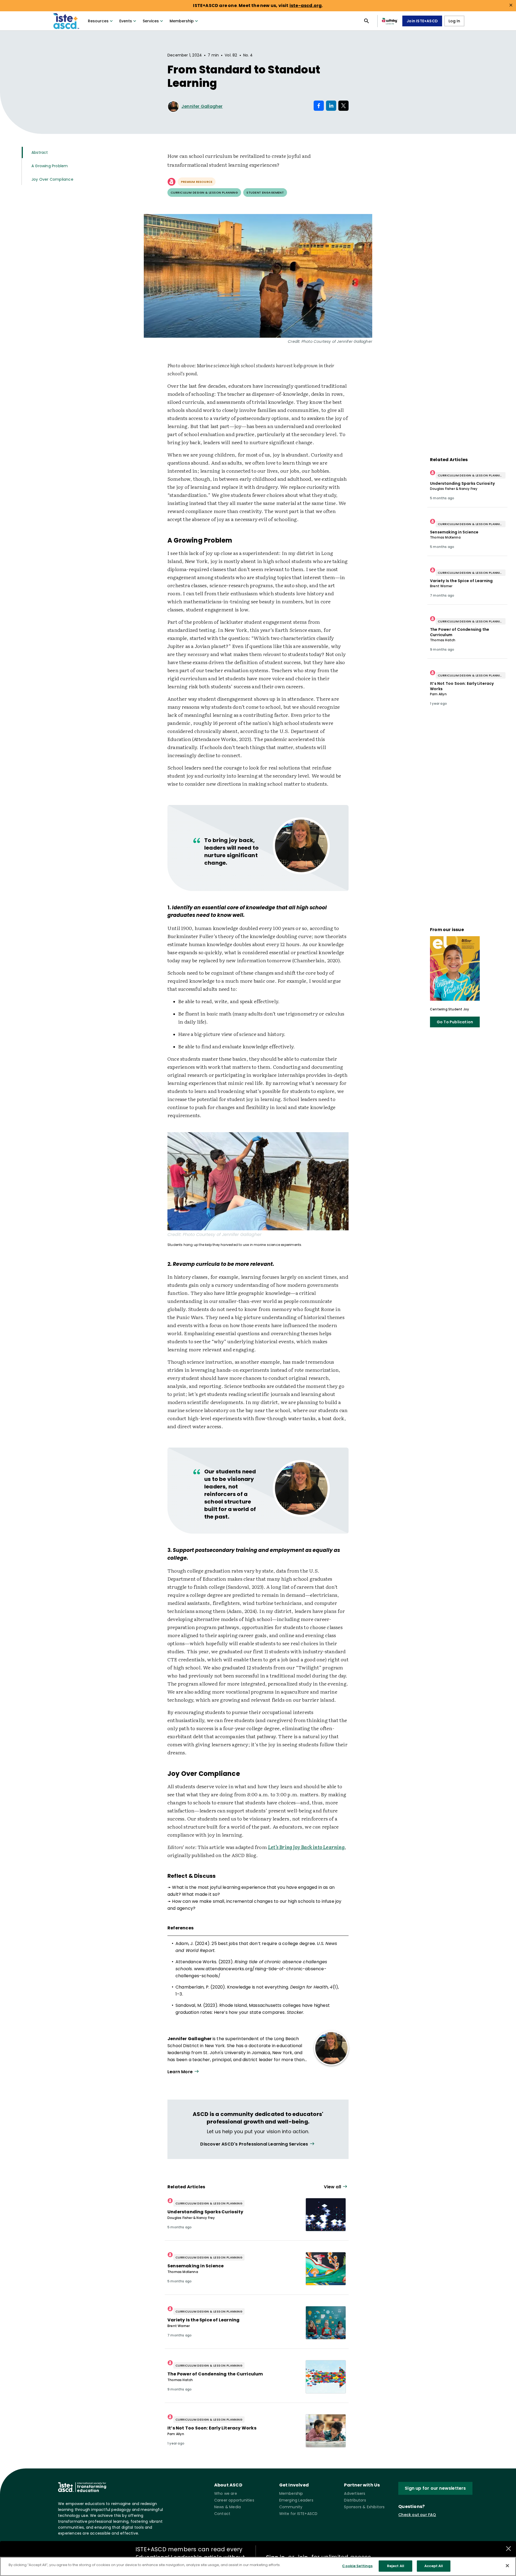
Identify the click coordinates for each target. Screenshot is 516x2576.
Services (151, 21)
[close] (511, 5)
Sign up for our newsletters (435, 2488)
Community (291, 2507)
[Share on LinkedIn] (331, 106)
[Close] (507, 2566)
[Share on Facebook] (319, 106)
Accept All (434, 2566)
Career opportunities (234, 2500)
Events (126, 21)
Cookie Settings (357, 2566)
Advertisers (355, 2493)
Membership (182, 21)
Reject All (396, 2566)
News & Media (227, 2507)
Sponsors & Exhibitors (364, 2507)
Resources (98, 21)
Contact (222, 2514)
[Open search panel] (367, 21)
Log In (454, 21)
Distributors (355, 2500)
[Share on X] (343, 106)
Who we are (226, 2493)
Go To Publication (455, 1022)
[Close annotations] (508, 2549)
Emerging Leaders (296, 2500)
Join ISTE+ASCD (422, 21)
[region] (258, 2566)
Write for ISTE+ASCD (298, 2514)
